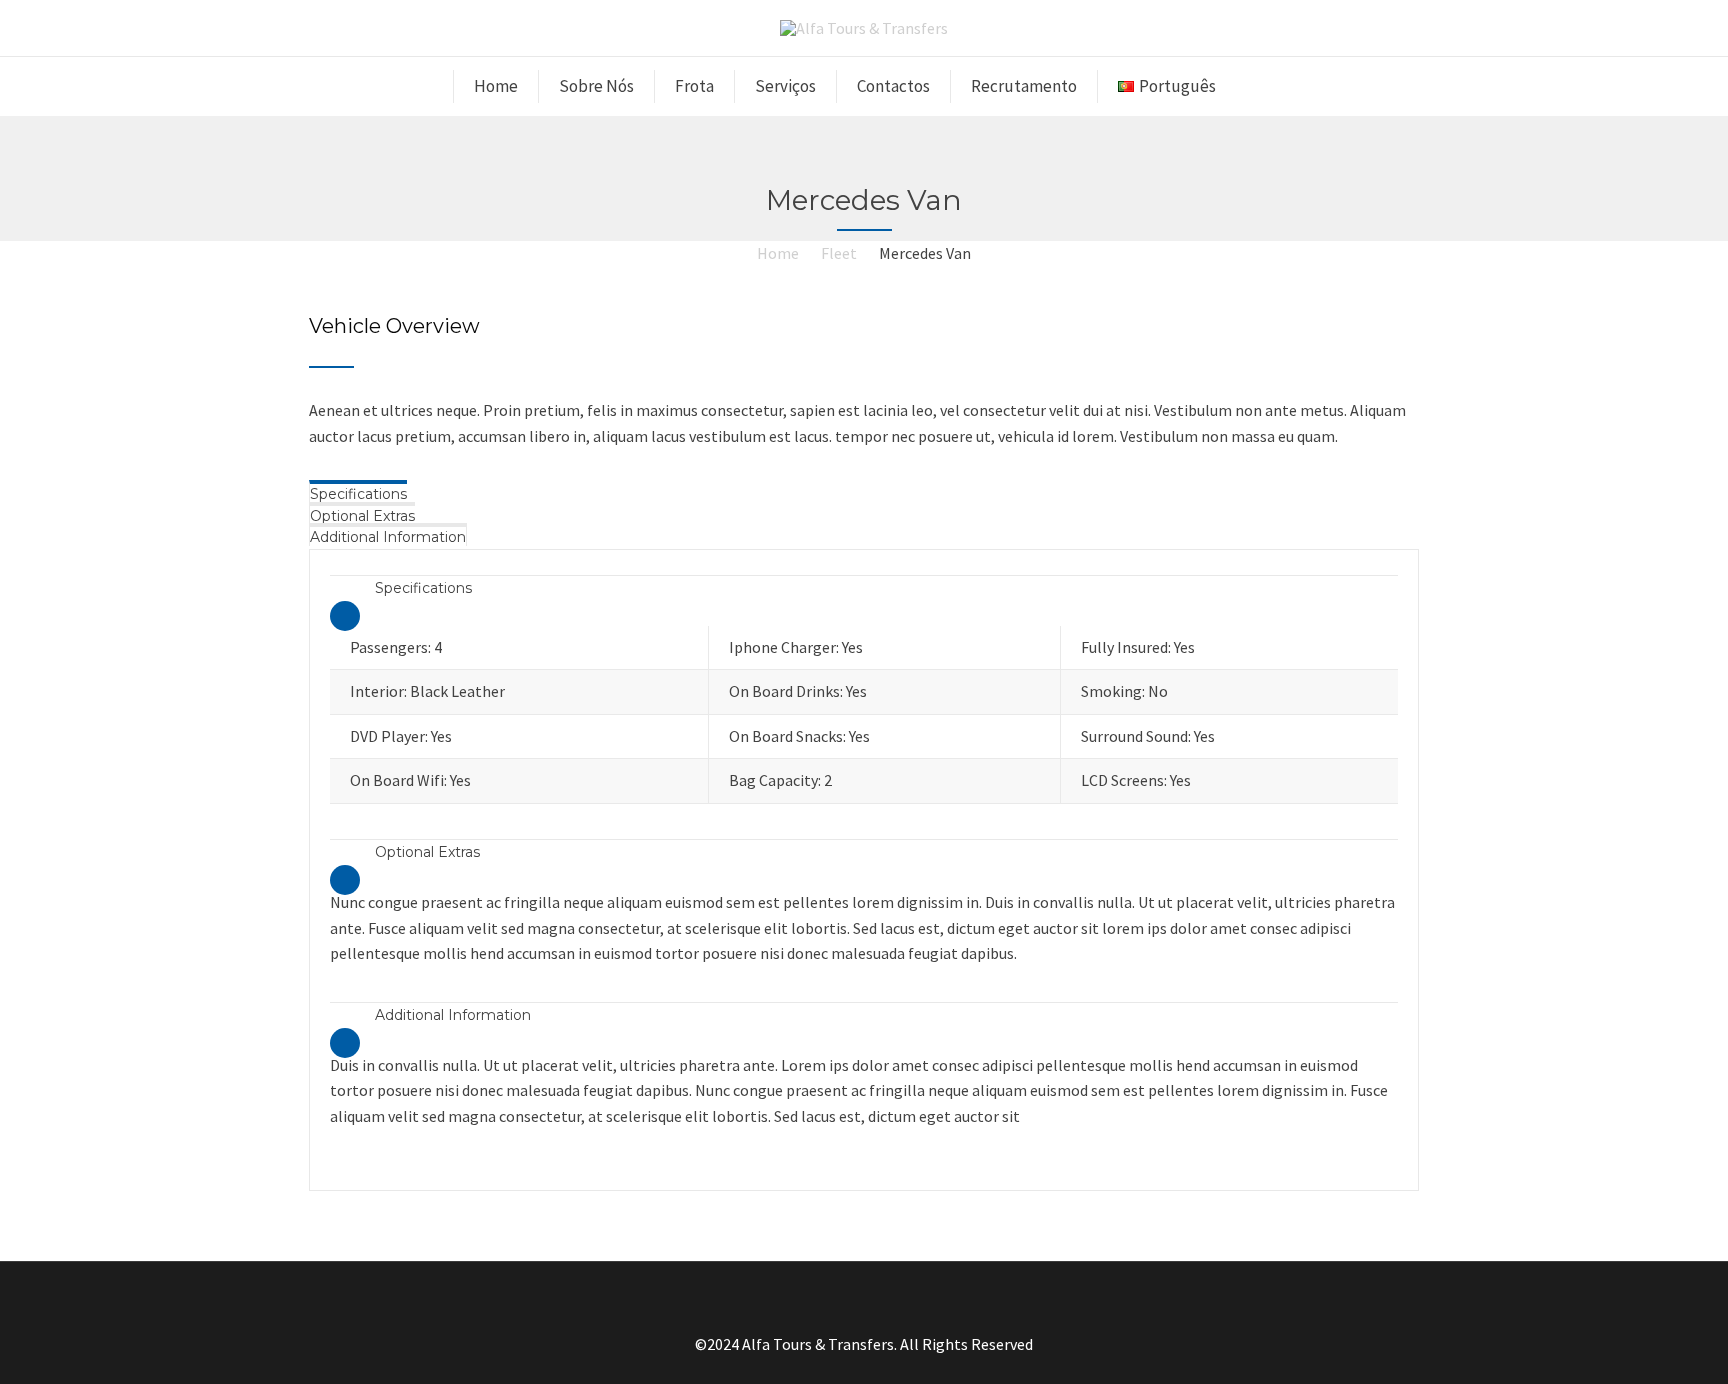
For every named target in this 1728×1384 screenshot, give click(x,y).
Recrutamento (1024, 86)
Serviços (785, 86)
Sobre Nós (596, 86)
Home (496, 86)
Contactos (893, 86)
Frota (694, 86)
